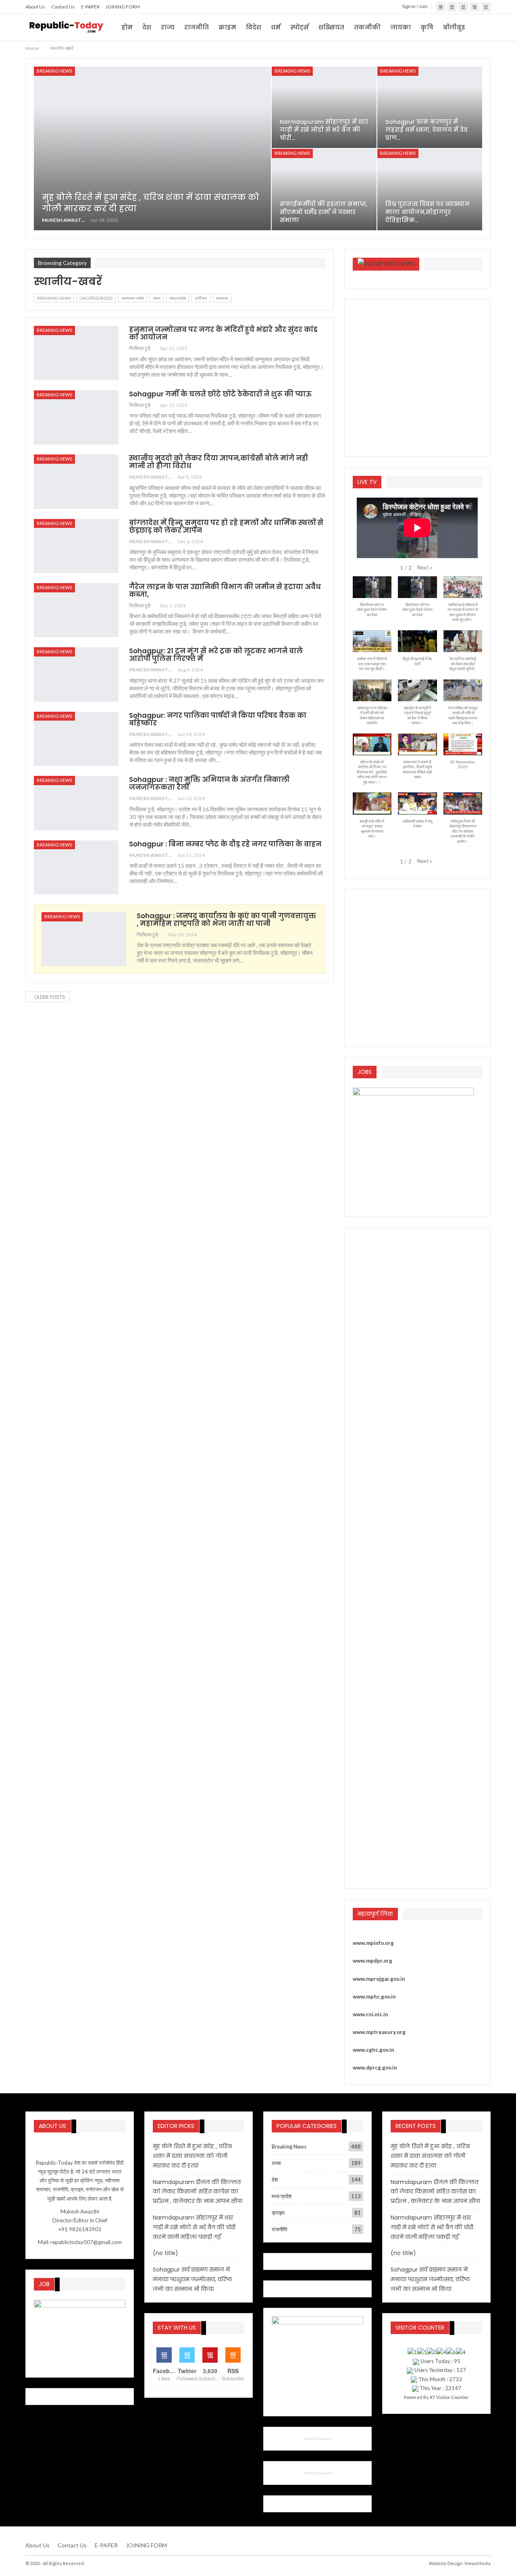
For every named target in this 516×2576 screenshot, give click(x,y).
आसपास (222, 298)
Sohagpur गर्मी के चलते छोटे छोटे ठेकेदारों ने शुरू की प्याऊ (220, 394)
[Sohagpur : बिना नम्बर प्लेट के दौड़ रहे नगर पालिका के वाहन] (76, 867)
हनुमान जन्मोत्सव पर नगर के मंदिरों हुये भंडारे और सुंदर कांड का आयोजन (223, 333)
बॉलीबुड (454, 27)
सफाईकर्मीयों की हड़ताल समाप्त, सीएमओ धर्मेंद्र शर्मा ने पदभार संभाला (324, 212)
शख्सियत (331, 27)
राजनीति (197, 27)
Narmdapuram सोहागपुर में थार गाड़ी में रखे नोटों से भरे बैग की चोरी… (324, 130)
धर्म (276, 27)
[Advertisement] (417, 376)
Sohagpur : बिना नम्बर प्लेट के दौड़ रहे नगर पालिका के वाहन (225, 844)
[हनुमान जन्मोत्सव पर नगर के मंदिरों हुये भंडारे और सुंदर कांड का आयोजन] (76, 353)
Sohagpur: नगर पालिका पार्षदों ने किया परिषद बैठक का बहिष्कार (218, 719)
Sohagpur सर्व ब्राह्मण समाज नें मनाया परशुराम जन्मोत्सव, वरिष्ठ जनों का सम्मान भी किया (192, 2279)
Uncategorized (96, 298)
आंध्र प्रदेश (178, 298)
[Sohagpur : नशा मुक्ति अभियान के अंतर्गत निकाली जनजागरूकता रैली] (76, 803)
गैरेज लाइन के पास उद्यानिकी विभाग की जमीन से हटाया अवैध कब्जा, (225, 591)
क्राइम (227, 27)
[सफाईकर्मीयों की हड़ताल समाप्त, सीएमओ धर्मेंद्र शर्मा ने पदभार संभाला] (324, 190)
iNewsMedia (478, 2563)
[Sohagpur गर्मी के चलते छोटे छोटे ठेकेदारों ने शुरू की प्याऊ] (76, 417)
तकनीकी (367, 27)
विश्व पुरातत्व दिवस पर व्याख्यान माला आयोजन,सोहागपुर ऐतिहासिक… (427, 212)
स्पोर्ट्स (300, 27)
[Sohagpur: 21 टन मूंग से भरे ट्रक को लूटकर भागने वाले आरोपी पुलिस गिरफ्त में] (76, 674)
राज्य (168, 27)
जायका (401, 27)
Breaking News (54, 71)
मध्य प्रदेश (282, 2196)
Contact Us (63, 7)
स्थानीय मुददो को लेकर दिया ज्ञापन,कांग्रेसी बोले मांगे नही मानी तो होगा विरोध (218, 462)
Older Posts (49, 997)
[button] (425, 567)
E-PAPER (90, 7)
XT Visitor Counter (449, 2397)
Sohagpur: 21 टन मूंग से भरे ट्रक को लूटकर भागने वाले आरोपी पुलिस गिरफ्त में (216, 655)
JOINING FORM (123, 7)
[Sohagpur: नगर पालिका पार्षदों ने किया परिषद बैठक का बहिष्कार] (76, 739)
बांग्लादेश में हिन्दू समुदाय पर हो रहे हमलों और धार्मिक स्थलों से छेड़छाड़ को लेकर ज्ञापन (226, 526)
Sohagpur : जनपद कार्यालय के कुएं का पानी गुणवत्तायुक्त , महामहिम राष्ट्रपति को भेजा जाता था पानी (226, 920)
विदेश (254, 27)
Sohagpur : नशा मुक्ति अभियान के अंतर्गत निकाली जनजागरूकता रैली (209, 783)
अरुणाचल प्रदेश (133, 298)
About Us (35, 7)
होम (127, 27)
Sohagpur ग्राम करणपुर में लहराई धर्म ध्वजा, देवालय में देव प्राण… (427, 130)
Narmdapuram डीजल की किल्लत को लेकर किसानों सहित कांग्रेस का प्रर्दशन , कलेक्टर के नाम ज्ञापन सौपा (198, 2192)
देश (147, 27)
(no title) (165, 2253)
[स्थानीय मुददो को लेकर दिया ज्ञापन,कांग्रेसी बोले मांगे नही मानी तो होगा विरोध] (76, 481)
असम (157, 298)
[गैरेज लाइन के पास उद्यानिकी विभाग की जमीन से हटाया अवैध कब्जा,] (76, 610)
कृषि (427, 27)
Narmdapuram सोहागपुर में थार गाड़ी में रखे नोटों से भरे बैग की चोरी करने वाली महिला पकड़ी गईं (194, 2227)
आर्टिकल (201, 298)
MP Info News (395, 264)
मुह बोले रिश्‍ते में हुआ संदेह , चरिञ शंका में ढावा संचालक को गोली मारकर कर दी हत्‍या (192, 2156)
